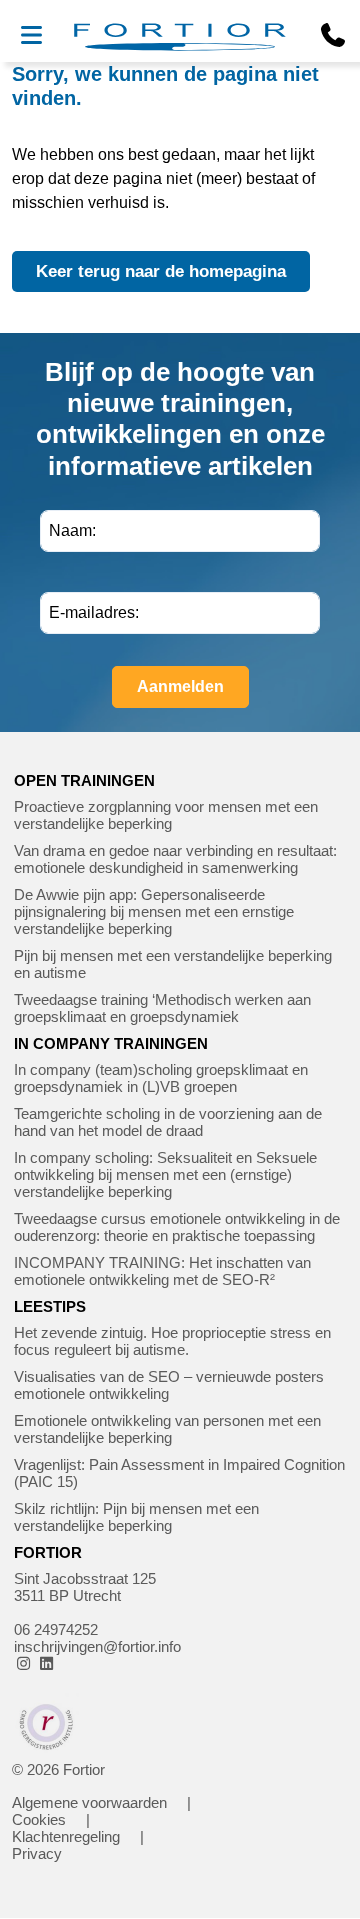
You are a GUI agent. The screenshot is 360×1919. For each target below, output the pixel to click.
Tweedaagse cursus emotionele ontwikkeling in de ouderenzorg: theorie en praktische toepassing (177, 1227)
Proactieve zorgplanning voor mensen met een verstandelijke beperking (166, 815)
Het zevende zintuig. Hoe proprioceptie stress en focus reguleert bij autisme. (172, 1341)
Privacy (37, 1853)
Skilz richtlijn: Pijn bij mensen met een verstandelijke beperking (136, 1517)
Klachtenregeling (66, 1836)
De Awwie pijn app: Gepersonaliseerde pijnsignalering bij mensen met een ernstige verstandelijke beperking (154, 911)
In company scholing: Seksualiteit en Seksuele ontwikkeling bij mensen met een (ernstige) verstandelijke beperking (165, 1174)
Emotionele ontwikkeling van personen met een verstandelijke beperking (167, 1429)
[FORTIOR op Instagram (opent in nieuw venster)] (23, 1663)
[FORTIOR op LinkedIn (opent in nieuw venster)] (46, 1663)
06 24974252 (56, 1629)
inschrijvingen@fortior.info (97, 1646)
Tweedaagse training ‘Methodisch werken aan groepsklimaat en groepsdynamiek (162, 1008)
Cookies (39, 1819)
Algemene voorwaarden (89, 1802)
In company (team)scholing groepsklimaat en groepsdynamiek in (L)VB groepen (161, 1078)
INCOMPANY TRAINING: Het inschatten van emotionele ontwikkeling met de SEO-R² (162, 1271)
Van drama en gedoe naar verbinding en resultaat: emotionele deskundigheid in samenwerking (175, 859)
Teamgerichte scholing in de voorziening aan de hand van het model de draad (168, 1122)
